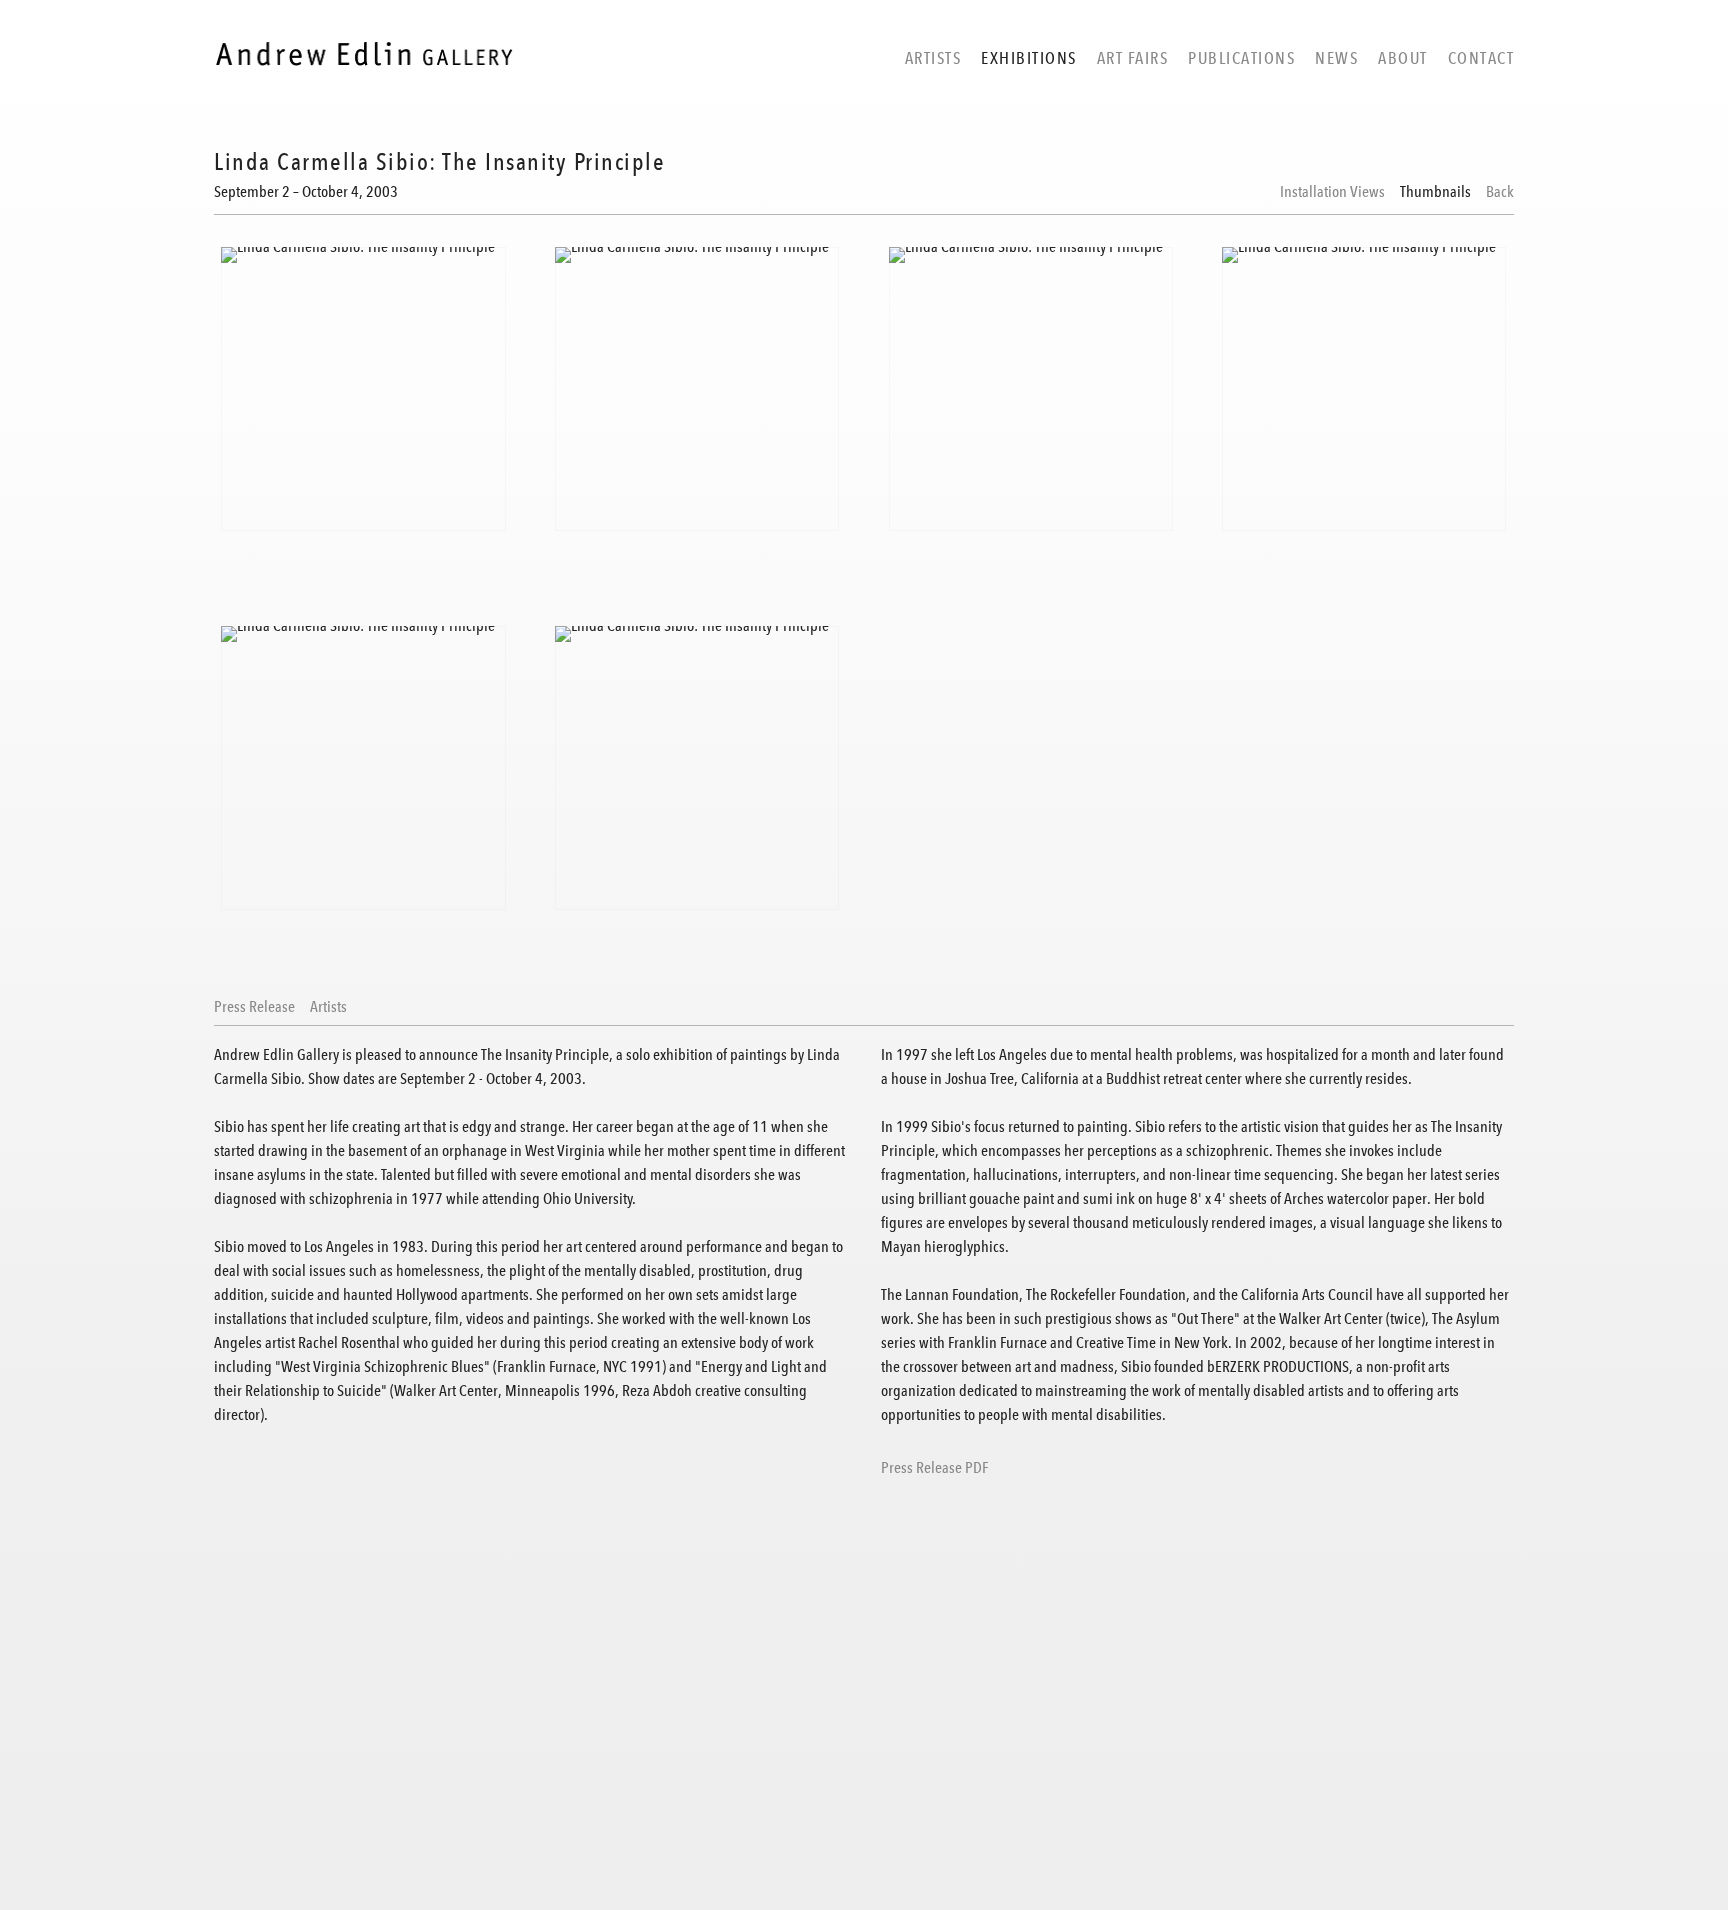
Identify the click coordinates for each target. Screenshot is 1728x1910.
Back (1500, 192)
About (1403, 58)
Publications (1241, 58)
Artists (933, 58)
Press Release (254, 1007)
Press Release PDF (934, 1468)
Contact (1481, 58)
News (1336, 58)
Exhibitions (1029, 58)
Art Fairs (1133, 58)
